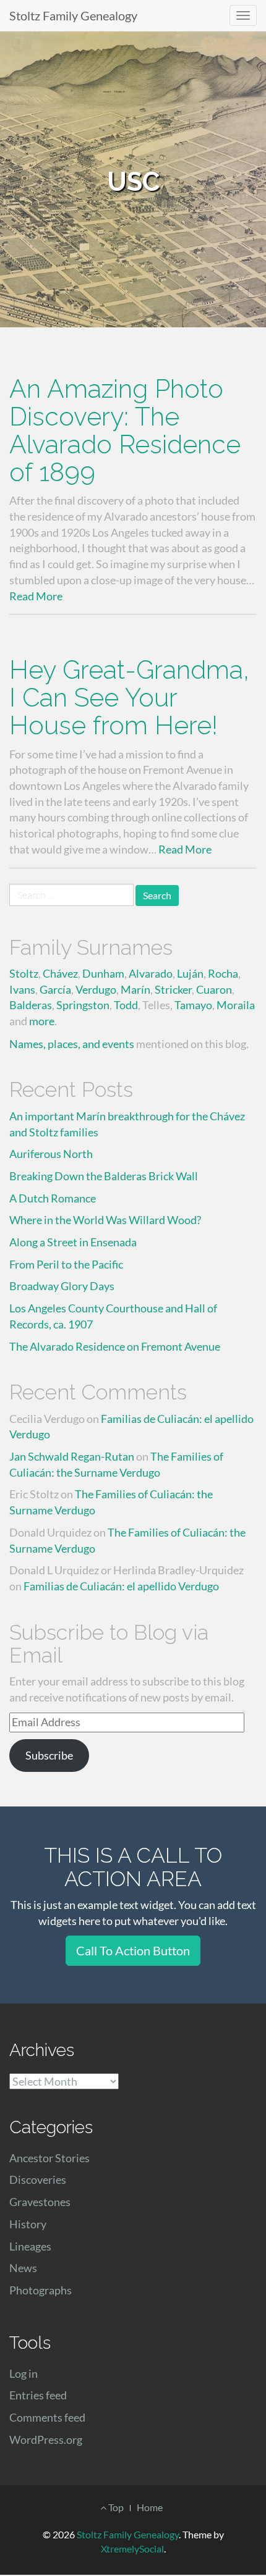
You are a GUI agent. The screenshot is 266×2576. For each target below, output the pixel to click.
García (55, 989)
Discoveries (38, 2180)
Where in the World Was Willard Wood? (105, 1220)
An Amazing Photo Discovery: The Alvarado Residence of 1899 (125, 430)
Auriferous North (51, 1154)
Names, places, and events (72, 1044)
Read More (36, 596)
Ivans (22, 989)
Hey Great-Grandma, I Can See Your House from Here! (129, 698)
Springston (83, 1005)
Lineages (30, 2246)
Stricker (173, 989)
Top (115, 2507)
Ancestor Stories (49, 2158)
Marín (135, 989)
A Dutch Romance (53, 1198)
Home (150, 2507)
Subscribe (49, 1755)
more (42, 1021)
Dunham (103, 973)
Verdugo (96, 989)
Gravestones (40, 2202)
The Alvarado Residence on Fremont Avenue (115, 1346)
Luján (190, 973)
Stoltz (24, 973)
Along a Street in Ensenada (73, 1242)
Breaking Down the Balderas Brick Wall (104, 1176)
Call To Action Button (133, 1950)
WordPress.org (46, 2440)
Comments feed (47, 2417)
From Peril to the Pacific (66, 1264)
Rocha (223, 973)
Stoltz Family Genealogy (73, 15)
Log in (24, 2373)
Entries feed (38, 2395)
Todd (126, 1005)
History (28, 2224)
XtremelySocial (132, 2549)
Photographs (41, 2290)
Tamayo (193, 1005)
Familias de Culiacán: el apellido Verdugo (121, 1586)
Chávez (60, 973)
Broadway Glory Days (62, 1286)
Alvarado (151, 973)
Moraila (236, 1005)
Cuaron (214, 989)
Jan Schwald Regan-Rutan (72, 1456)
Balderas (31, 1005)
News (23, 2268)
